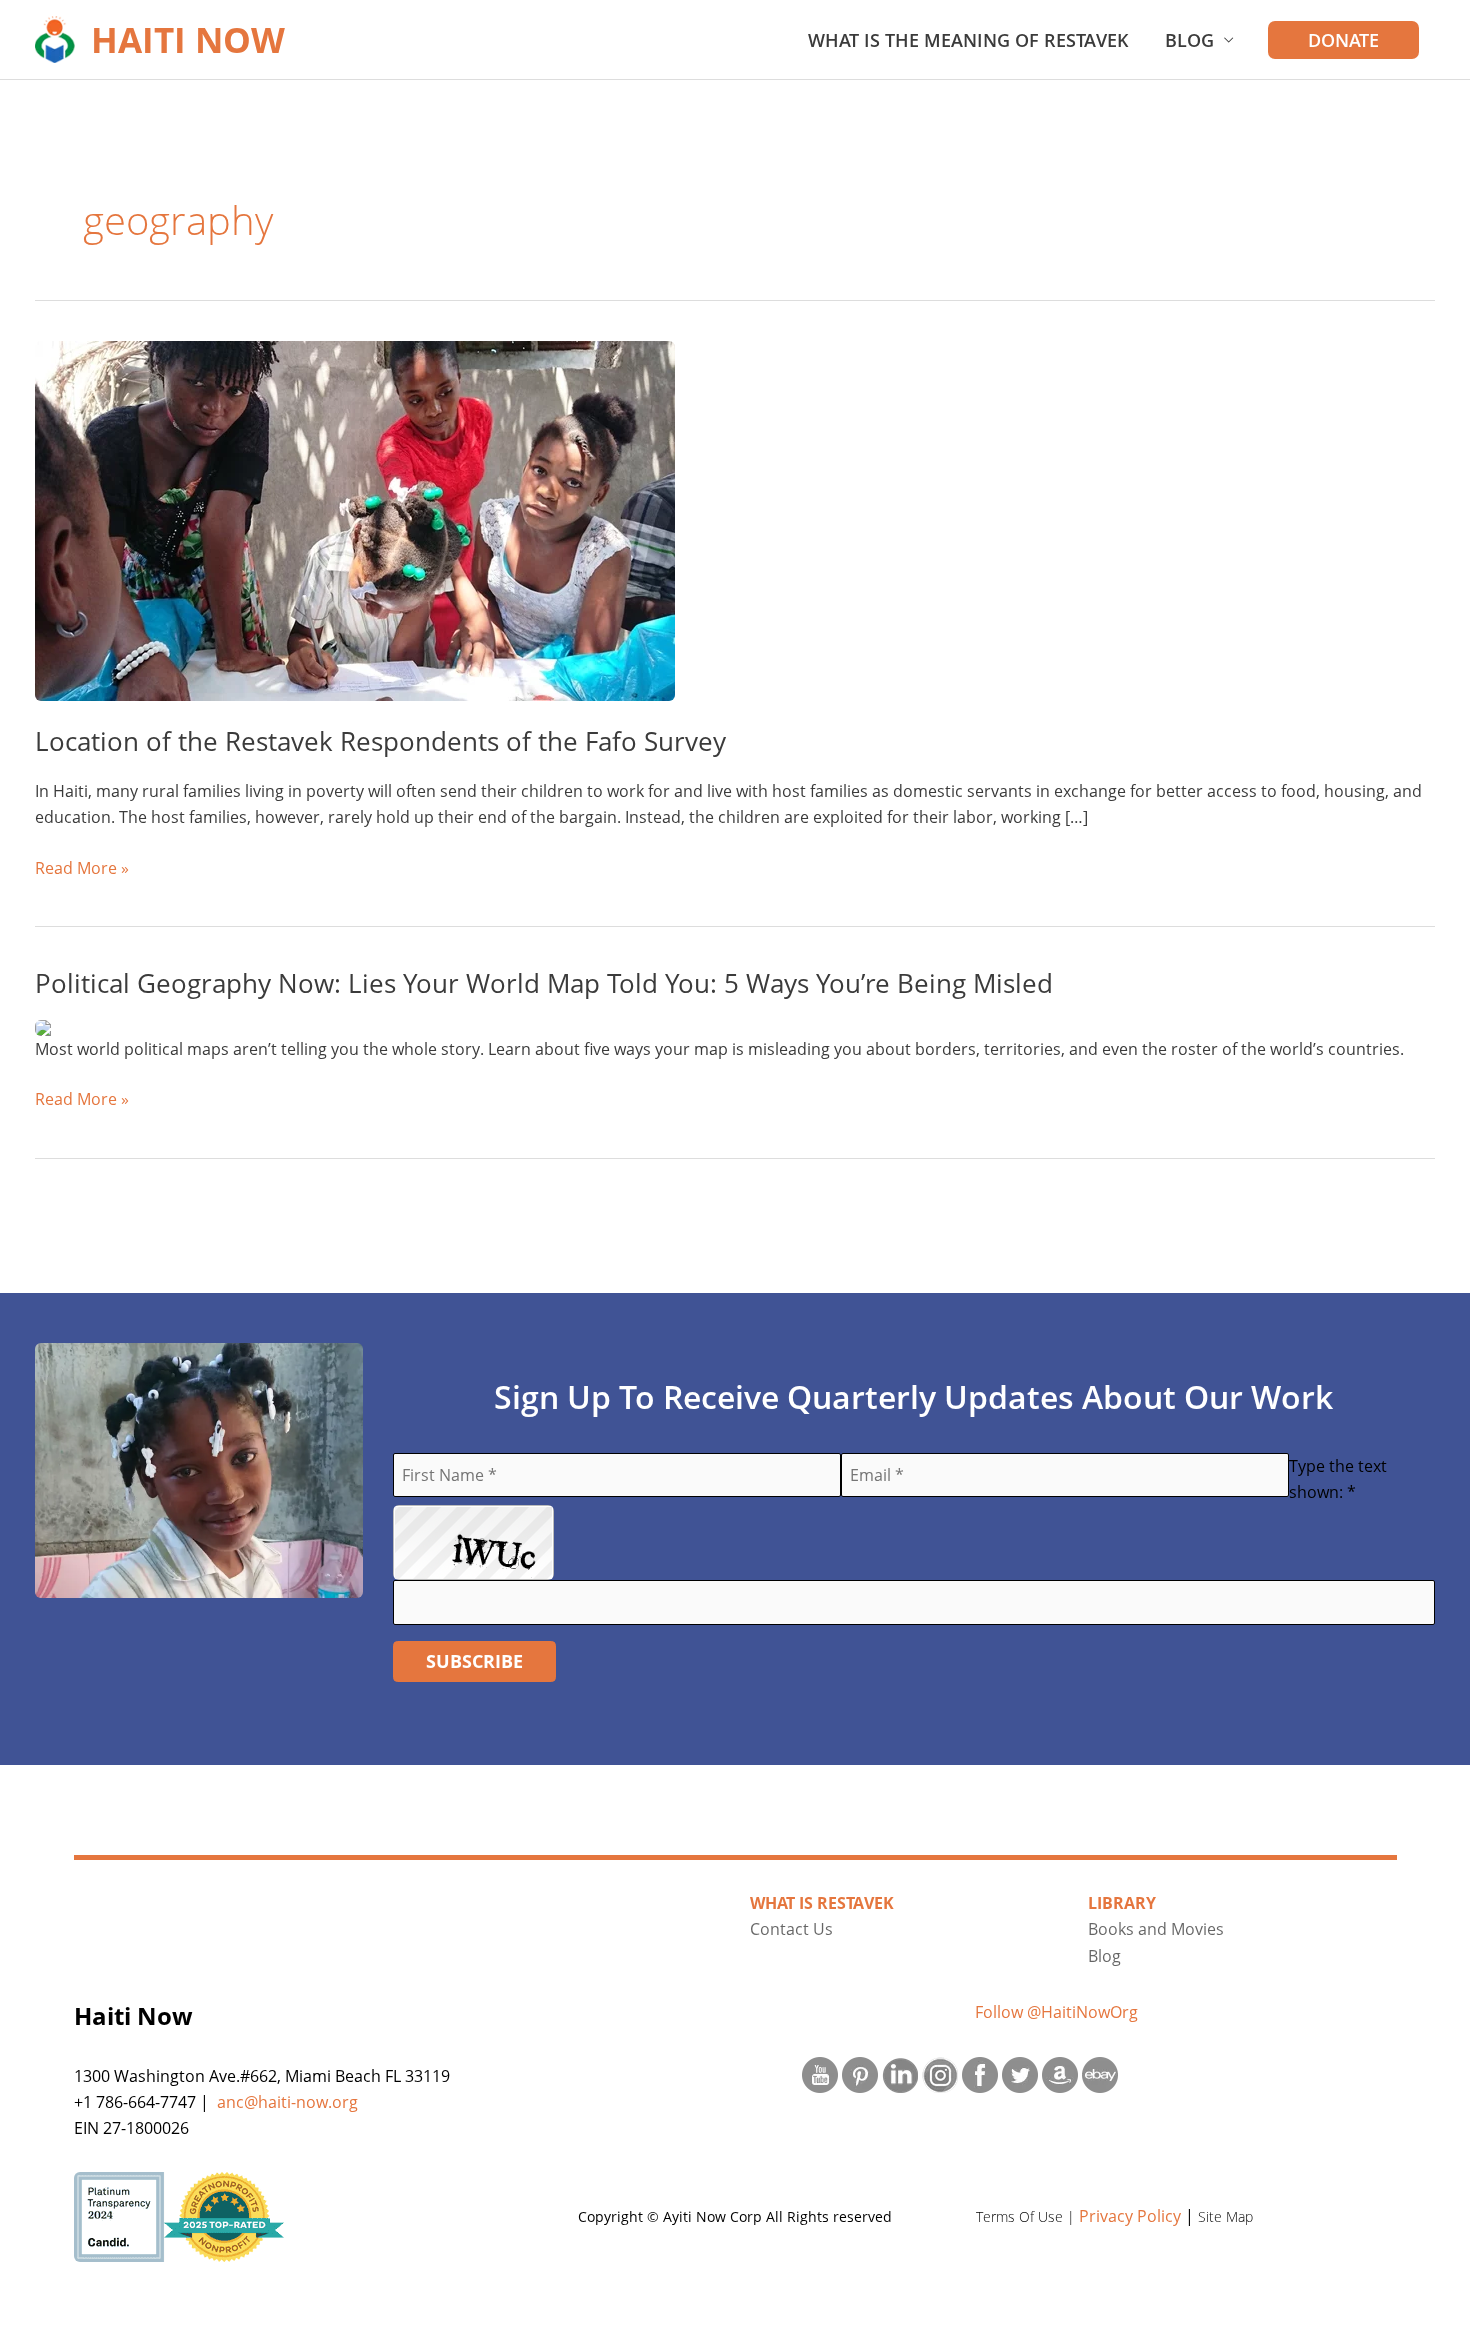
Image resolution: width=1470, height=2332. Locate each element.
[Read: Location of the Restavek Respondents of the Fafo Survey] (355, 519)
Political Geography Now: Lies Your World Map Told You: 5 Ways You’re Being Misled (544, 983)
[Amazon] (1060, 2074)
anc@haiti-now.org (287, 2102)
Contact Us (791, 1929)
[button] (1343, 40)
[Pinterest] (860, 2074)
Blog (1189, 40)
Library (1122, 1903)
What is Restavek (822, 1903)
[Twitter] (1020, 2074)
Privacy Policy (1130, 2216)
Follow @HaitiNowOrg (1056, 2012)
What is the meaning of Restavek (968, 40)
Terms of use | (1027, 2216)
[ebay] (1100, 2074)
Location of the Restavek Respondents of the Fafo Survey (380, 741)
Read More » (82, 868)
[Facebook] (980, 2074)
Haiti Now (188, 39)
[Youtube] (820, 2074)
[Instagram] (940, 2074)
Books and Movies (1156, 1929)
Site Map (1225, 2216)
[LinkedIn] (900, 2074)
